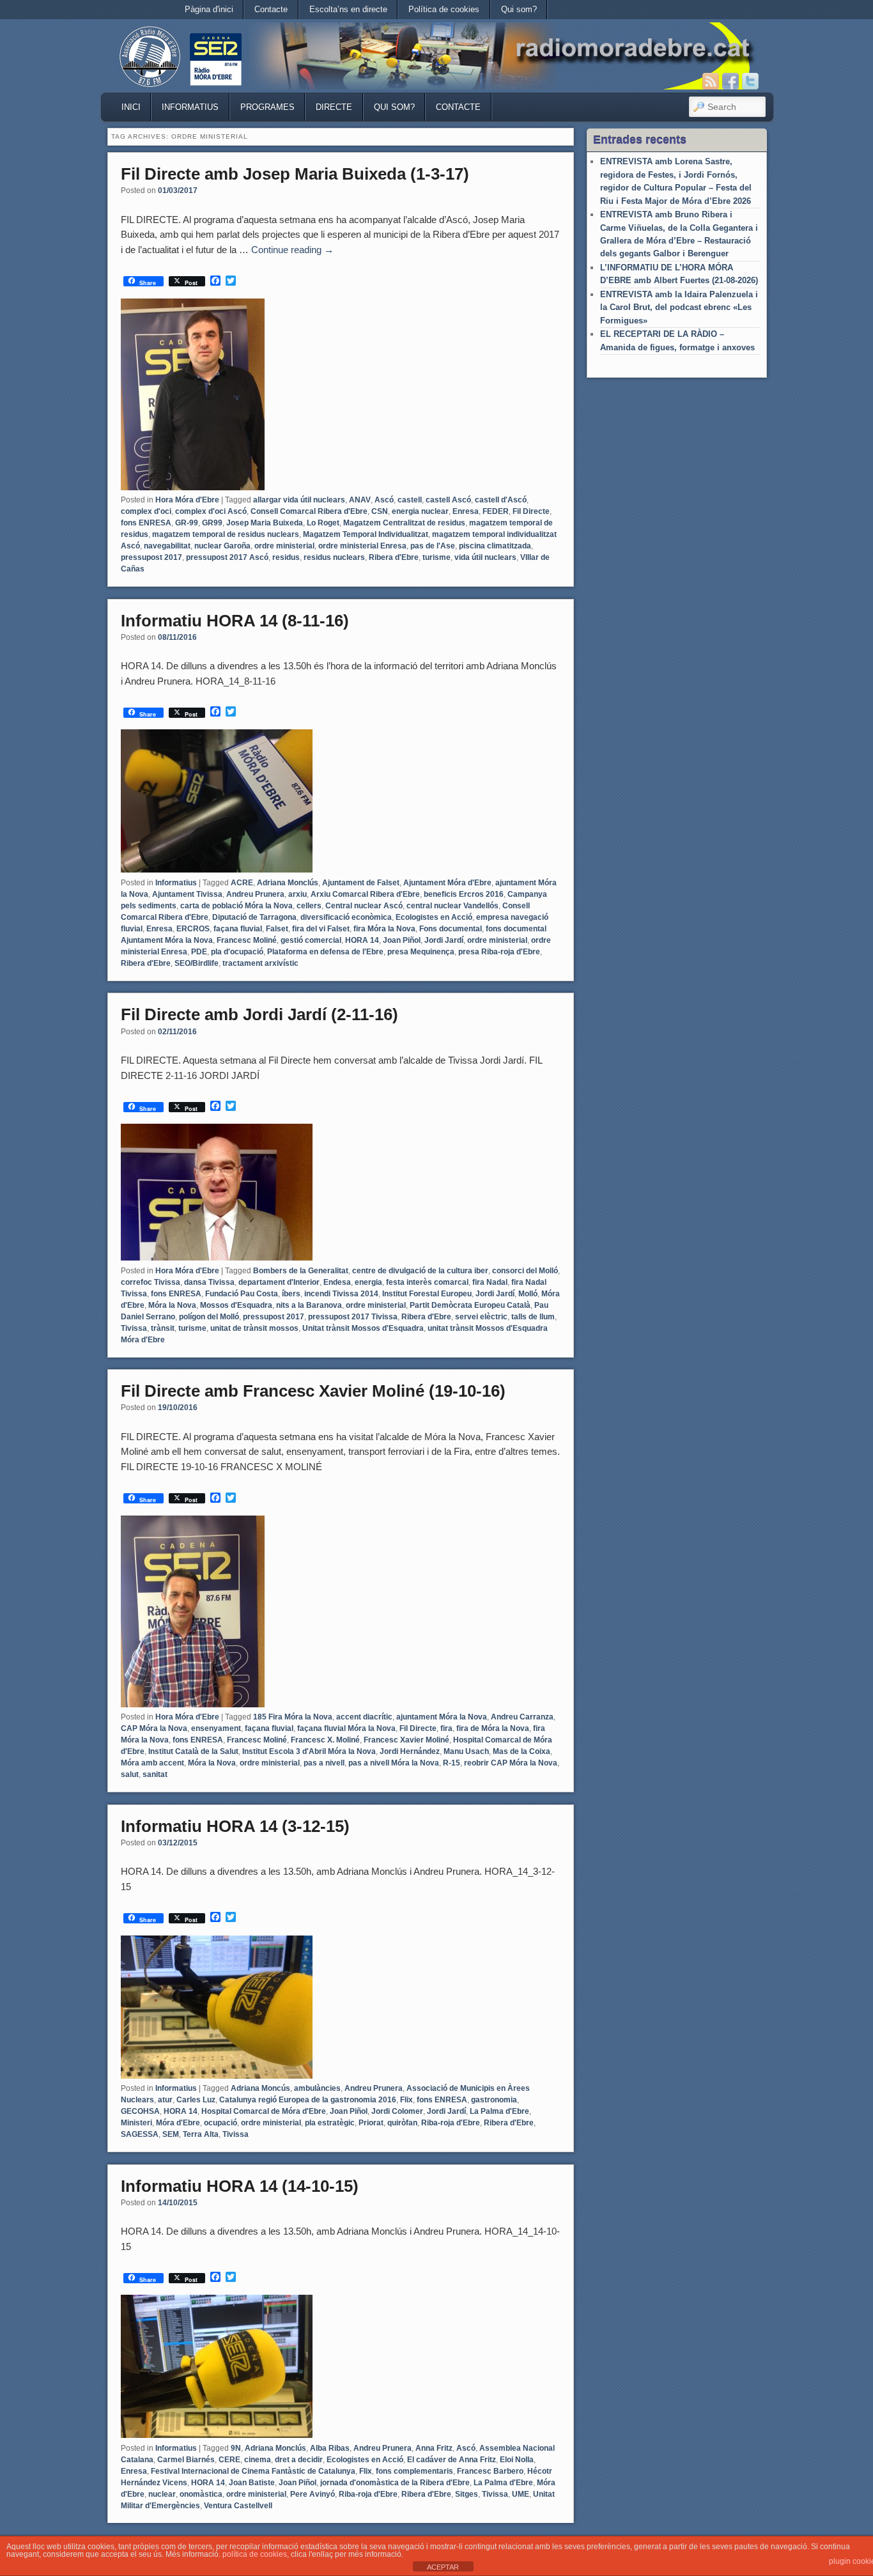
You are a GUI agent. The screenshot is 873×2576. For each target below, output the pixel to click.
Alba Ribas (330, 2448)
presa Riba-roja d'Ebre (499, 952)
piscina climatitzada (495, 546)
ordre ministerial (284, 546)
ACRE (242, 883)
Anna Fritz (434, 2448)
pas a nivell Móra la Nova (394, 1763)
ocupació (220, 2123)
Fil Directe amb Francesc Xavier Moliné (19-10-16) (313, 1391)
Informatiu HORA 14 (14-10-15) (240, 2186)
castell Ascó (448, 500)
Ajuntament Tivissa (187, 894)
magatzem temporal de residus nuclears (226, 534)
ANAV (360, 500)
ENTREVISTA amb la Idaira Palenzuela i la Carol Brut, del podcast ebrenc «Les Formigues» (679, 307)
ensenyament (216, 1728)
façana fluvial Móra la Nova (346, 1728)
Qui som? (519, 9)
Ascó (384, 500)
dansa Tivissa (209, 1282)
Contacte (271, 9)
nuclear (162, 2494)
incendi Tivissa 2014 (341, 1294)
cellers (309, 906)
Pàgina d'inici (209, 9)
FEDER (496, 511)
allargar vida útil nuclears (299, 500)
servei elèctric (481, 1317)
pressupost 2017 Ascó (227, 557)
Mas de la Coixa (521, 1751)
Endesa (337, 1282)
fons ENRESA (146, 523)
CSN (380, 511)
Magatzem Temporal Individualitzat (366, 534)
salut (130, 1774)
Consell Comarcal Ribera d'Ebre (309, 511)
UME (521, 2494)
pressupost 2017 (151, 557)
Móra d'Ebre (178, 2123)
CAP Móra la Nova (154, 1728)
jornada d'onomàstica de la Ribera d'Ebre (395, 2483)
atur (165, 2100)
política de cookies (255, 2554)
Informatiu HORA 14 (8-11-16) (235, 621)
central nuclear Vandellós (452, 906)
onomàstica (201, 2494)
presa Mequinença (421, 952)
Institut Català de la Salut (193, 1751)
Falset (277, 929)
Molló (528, 1294)
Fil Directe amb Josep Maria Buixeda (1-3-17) (295, 174)
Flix (406, 2100)
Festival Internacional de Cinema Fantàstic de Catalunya (253, 2471)
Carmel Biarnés (186, 2460)
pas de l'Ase (433, 546)
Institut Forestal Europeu (427, 1294)
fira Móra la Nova (384, 929)
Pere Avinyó (313, 2494)
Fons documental (451, 929)
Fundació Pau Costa (242, 1294)
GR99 (212, 523)
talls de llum (533, 1317)
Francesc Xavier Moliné (406, 1740)
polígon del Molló (209, 1317)
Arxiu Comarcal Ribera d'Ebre (365, 894)
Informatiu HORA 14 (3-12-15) (235, 1826)
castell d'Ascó (501, 500)
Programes (267, 107)
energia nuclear (420, 511)
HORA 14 (362, 940)
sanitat (155, 1774)
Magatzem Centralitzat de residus (404, 523)
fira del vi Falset (321, 929)
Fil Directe (531, 511)
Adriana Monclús (288, 883)
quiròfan (402, 2123)
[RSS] (711, 81)
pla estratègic (330, 2123)
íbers (291, 1294)
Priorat (371, 2123)
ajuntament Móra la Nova (442, 1717)
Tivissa (134, 1328)
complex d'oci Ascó (211, 511)
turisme (436, 557)
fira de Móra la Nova (493, 1728)
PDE (199, 952)
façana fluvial (238, 929)
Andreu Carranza (522, 1717)
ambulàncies (317, 2088)
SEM (171, 2134)
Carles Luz (196, 2100)
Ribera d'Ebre (394, 557)
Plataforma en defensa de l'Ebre (325, 952)
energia (368, 1282)
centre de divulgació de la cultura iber (420, 1271)
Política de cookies (444, 9)
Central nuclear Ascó (364, 906)
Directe (334, 107)
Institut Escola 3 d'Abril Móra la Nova (309, 1751)
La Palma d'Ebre (499, 2111)
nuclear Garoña (222, 546)
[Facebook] (730, 81)
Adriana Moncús (260, 2088)
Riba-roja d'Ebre (451, 2123)
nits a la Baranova (309, 1305)
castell (410, 500)
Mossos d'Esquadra (236, 1305)
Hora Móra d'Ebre (187, 500)
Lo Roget (323, 523)
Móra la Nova (172, 1305)
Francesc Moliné (247, 940)
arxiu (297, 894)
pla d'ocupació (237, 952)
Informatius (190, 107)
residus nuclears (334, 557)
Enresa (466, 511)
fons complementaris (414, 2471)
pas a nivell (324, 1763)
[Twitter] (750, 81)
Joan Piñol (402, 940)
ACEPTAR (443, 2567)
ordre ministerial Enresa (362, 546)
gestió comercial (311, 940)
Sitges (467, 2494)
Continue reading (292, 250)
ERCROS (193, 929)
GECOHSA (140, 2111)
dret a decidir (299, 2460)
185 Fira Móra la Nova (293, 1717)
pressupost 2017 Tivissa (353, 1317)
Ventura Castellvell (238, 2506)
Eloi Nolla (517, 2460)
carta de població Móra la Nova (236, 906)
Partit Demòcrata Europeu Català (470, 1305)
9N (236, 2448)
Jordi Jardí (444, 940)
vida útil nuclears (485, 557)
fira (446, 1728)
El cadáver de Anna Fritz (452, 2460)
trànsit (163, 1328)
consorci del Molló (525, 1271)
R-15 (452, 1763)
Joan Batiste (252, 2483)
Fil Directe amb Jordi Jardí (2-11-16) (259, 1014)
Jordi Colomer (397, 2111)
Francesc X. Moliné (325, 1740)
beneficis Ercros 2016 (464, 894)
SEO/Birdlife (197, 963)
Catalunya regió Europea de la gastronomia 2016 (308, 2100)
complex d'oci (146, 511)
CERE (229, 2460)
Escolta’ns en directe (348, 9)
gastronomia (494, 2100)
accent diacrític (364, 1717)
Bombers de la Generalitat (301, 1271)
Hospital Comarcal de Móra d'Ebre (264, 2111)
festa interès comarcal (427, 1282)
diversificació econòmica (346, 917)
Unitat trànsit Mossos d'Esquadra (363, 1328)
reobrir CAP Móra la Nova (511, 1763)
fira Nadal (490, 1282)
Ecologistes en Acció (434, 917)
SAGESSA (140, 2134)
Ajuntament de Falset (361, 883)
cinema (258, 2460)
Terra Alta (201, 2134)
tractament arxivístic (260, 963)
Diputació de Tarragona (254, 917)
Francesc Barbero (490, 2471)
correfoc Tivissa (151, 1282)
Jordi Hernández (410, 1751)
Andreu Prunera (255, 894)
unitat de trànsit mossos (254, 1328)
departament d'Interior (279, 1282)
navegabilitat (167, 546)
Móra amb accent (152, 1763)
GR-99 (187, 523)
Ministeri (136, 2123)
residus (286, 557)
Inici (131, 107)
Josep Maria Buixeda (265, 523)
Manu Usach (466, 1751)
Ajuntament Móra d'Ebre (447, 883)
